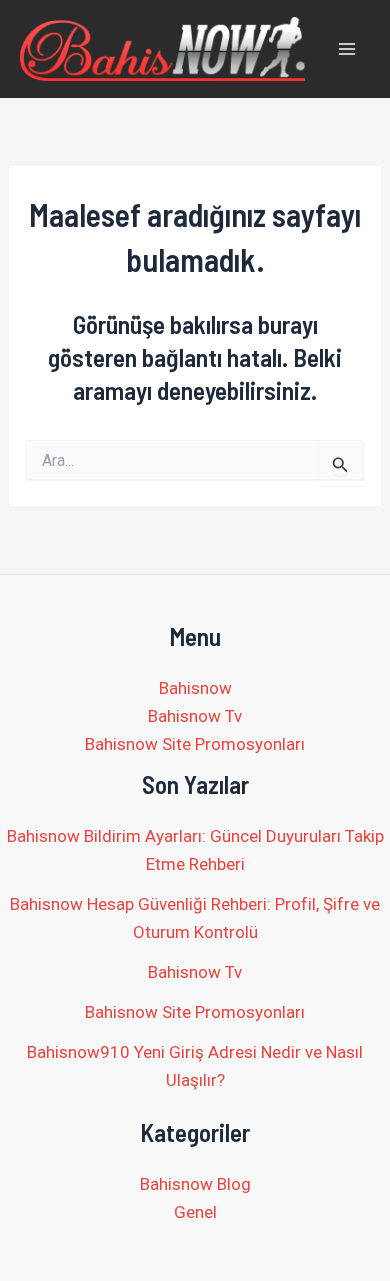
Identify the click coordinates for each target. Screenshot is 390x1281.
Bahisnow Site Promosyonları (195, 744)
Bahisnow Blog (195, 1184)
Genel (195, 1212)
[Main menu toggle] (348, 49)
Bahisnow (195, 688)
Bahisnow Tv (195, 716)
